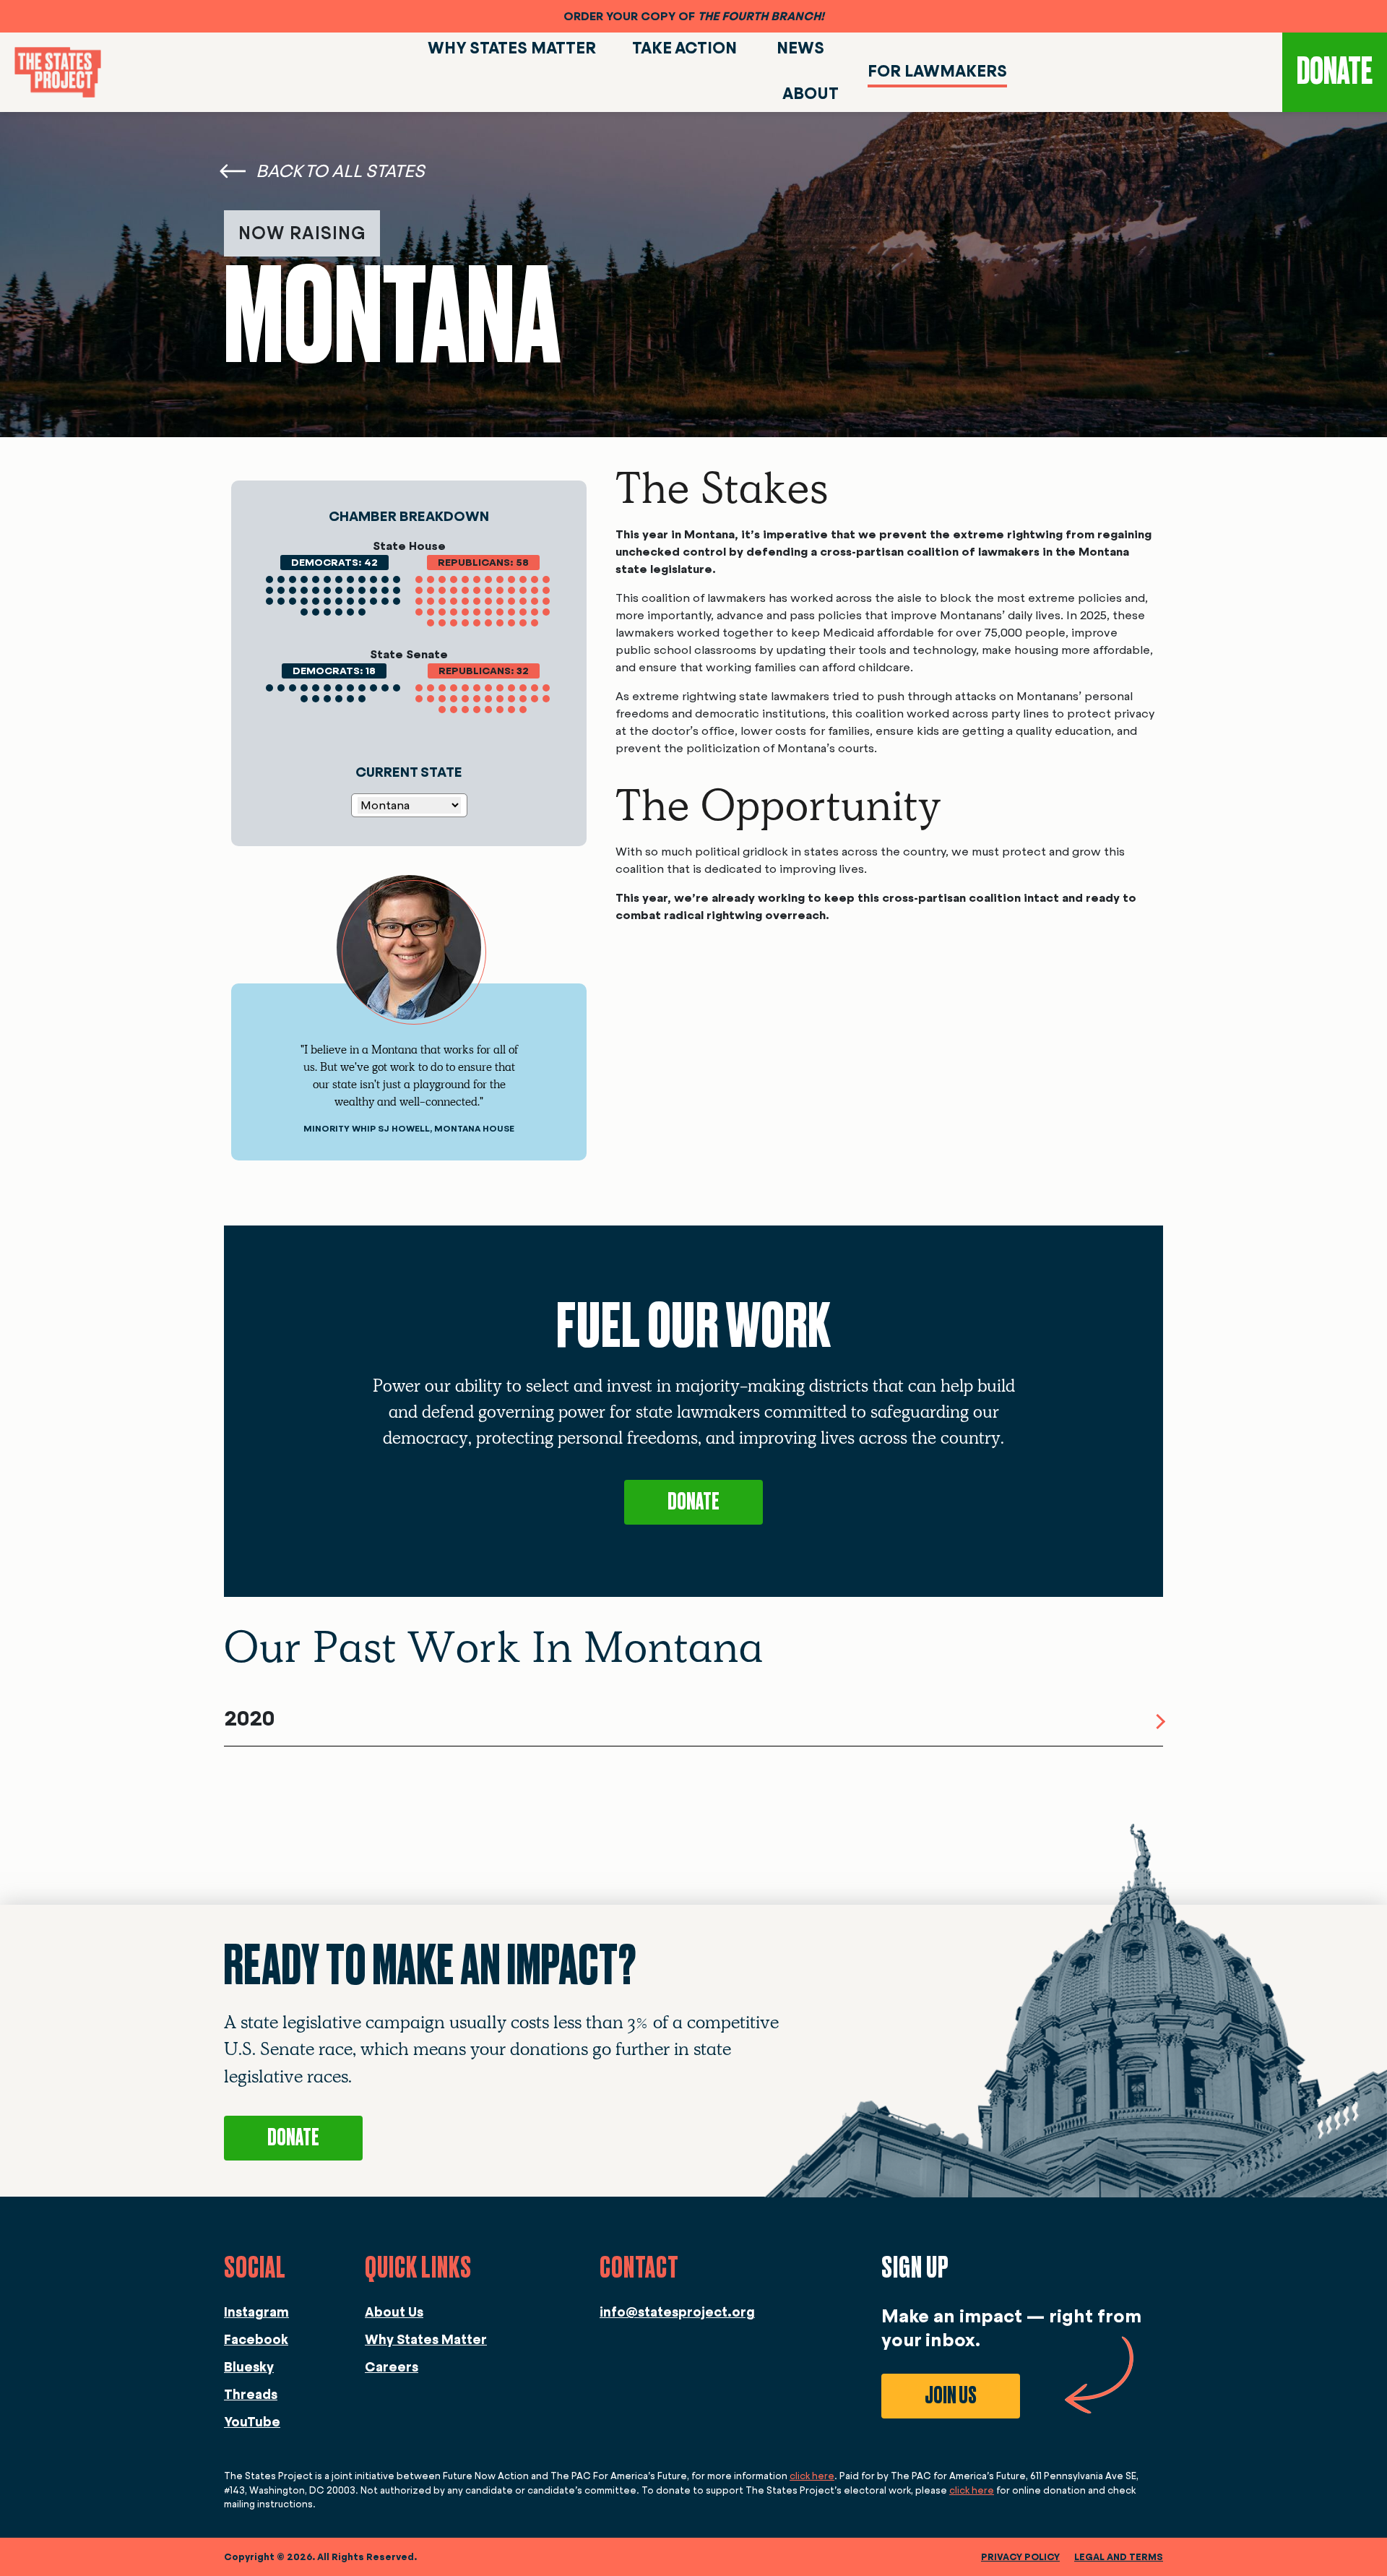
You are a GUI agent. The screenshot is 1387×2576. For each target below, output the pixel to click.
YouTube (252, 2422)
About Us (394, 2312)
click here (812, 2476)
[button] (693, 1722)
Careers (392, 2367)
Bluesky (249, 2367)
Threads (251, 2395)
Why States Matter (426, 2340)
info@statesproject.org (677, 2312)
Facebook (256, 2340)
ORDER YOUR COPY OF (694, 16)
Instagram (256, 2312)
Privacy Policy (1020, 2557)
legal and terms (1119, 2557)
